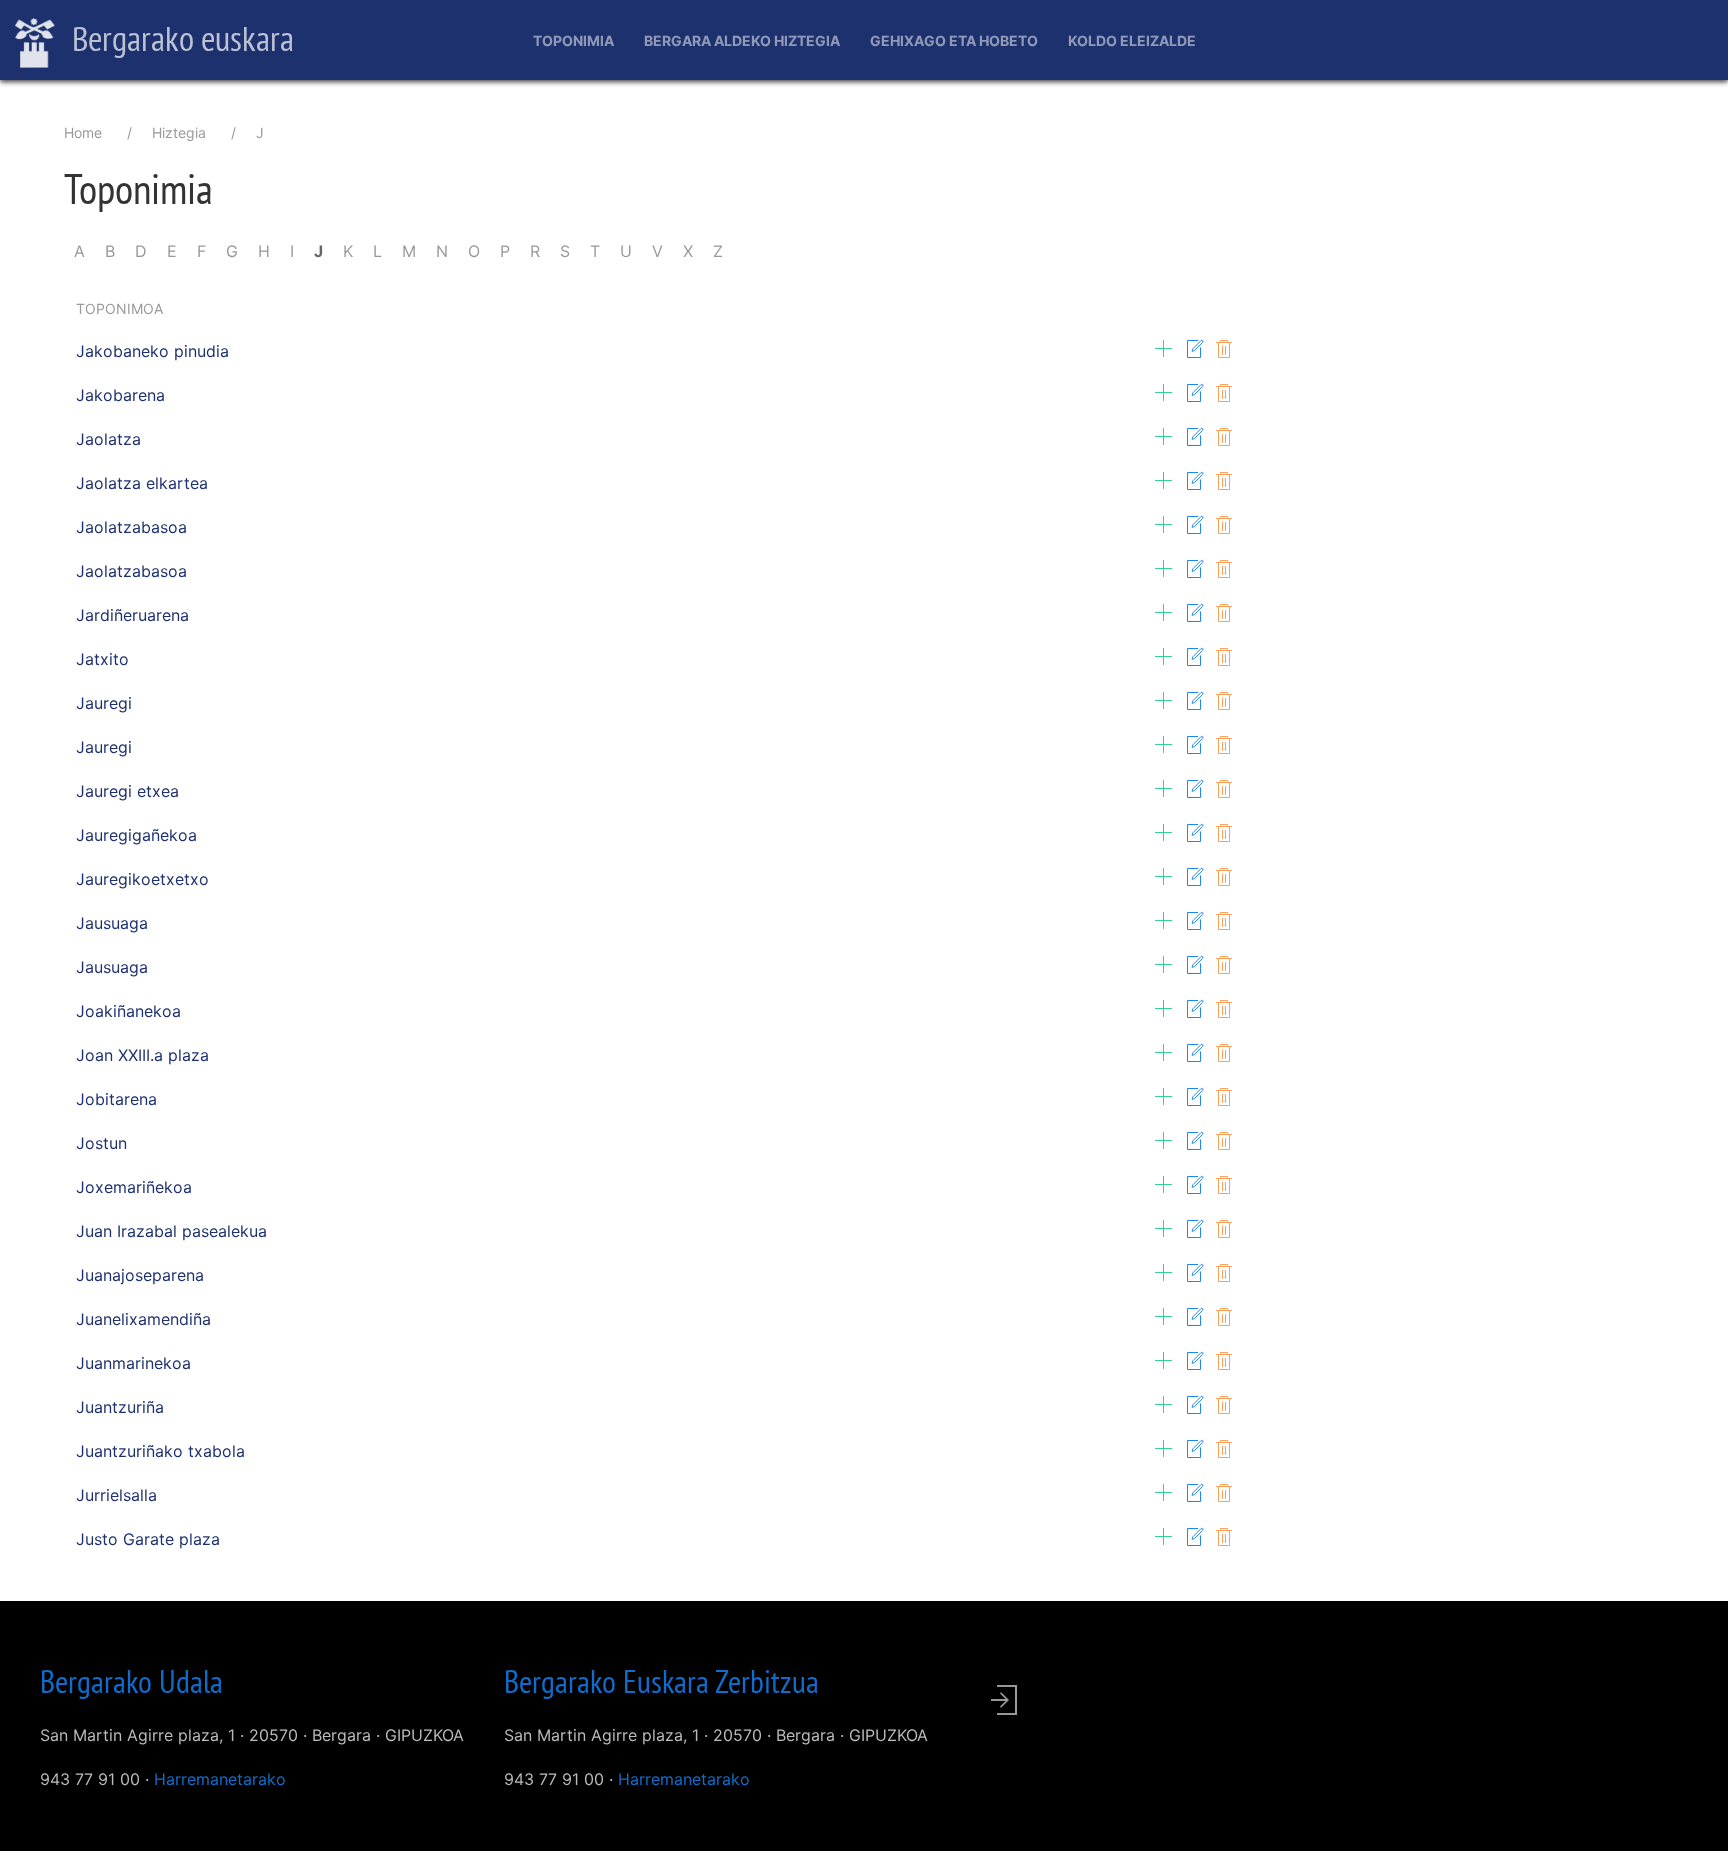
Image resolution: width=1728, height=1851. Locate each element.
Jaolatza (108, 439)
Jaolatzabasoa (131, 527)
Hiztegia (179, 132)
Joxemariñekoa (134, 1187)
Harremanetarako (220, 1779)
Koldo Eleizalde (1132, 40)
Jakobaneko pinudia (152, 351)
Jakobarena (120, 395)
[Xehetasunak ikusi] (1164, 349)
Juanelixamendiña (143, 1319)
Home (83, 132)
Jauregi (104, 703)
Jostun (101, 1143)
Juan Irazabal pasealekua (171, 1231)
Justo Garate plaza (148, 1539)
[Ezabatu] (1224, 349)
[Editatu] (1194, 349)
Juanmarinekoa (133, 1363)
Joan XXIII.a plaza (142, 1055)
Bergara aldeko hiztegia (742, 40)
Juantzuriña (120, 1407)
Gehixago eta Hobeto (954, 40)
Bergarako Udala (131, 1681)
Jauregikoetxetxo (142, 879)
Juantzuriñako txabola (160, 1451)
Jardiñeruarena (132, 615)
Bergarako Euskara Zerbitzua (661, 1681)
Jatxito (102, 659)
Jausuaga (112, 923)
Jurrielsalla (116, 1495)
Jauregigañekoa (136, 835)
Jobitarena (116, 1099)
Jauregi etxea (127, 791)
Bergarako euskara (179, 38)
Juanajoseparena (140, 1275)
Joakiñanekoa (128, 1011)
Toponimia (573, 40)
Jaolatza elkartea (142, 483)
